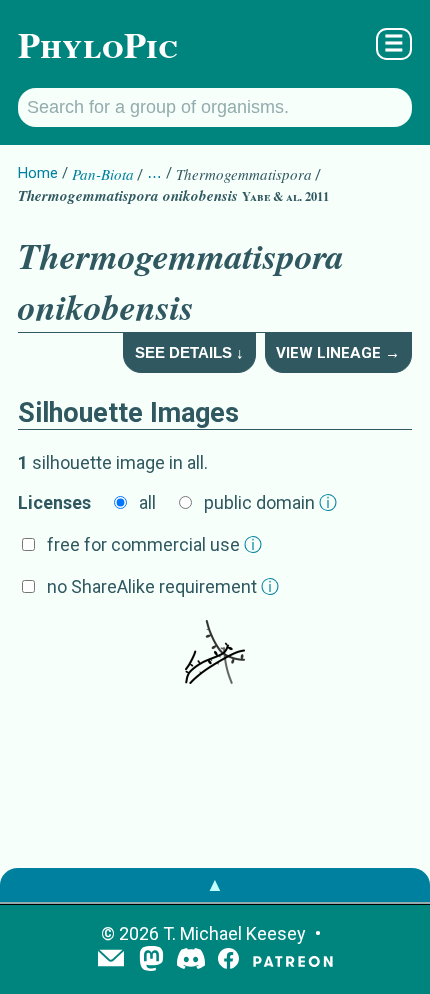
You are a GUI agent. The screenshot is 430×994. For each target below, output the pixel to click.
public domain (270, 502)
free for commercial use (154, 544)
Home (38, 173)
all (147, 502)
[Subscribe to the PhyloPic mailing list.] (111, 960)
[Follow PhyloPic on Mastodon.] (151, 960)
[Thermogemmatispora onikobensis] (215, 654)
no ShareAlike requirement (163, 586)
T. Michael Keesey (234, 933)
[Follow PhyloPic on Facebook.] (228, 960)
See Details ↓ (189, 352)
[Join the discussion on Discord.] (191, 960)
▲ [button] (215, 884)
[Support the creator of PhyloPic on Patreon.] (293, 960)
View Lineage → (338, 353)
